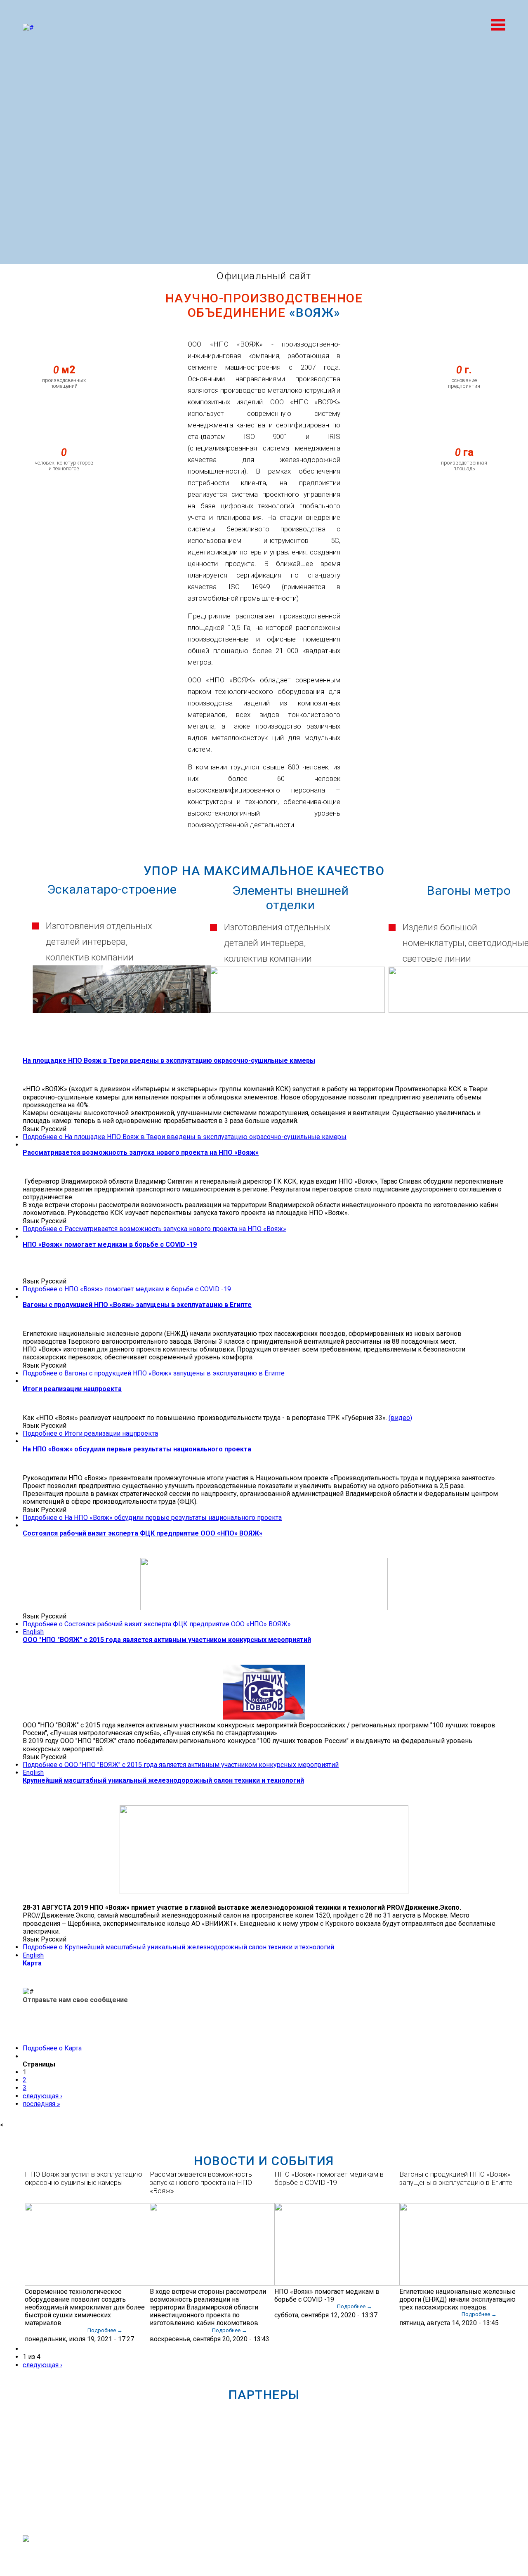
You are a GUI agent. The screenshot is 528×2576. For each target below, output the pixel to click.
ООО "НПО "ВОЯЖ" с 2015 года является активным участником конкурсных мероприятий (167, 1640)
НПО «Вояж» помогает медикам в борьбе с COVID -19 (110, 1244)
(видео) (400, 1418)
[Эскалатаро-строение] (121, 1011)
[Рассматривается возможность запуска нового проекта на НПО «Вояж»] (214, 2283)
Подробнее (185, 1137)
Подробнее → (105, 2330)
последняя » (41, 2104)
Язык (32, 1129)
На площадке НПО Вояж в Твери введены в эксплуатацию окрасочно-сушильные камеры (169, 1060)
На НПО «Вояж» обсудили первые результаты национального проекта (137, 1449)
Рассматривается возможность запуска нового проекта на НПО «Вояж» (141, 1152)
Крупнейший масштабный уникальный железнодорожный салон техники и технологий (163, 1780)
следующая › (42, 2096)
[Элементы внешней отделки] (297, 1011)
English (33, 1632)
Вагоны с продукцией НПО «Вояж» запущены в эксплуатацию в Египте (137, 1305)
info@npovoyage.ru (265, 2553)
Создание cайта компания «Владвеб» (457, 2550)
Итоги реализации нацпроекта (72, 1389)
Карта (32, 1963)
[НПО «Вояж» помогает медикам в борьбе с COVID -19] (382, 2283)
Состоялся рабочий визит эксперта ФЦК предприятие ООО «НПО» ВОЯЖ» (143, 1533)
